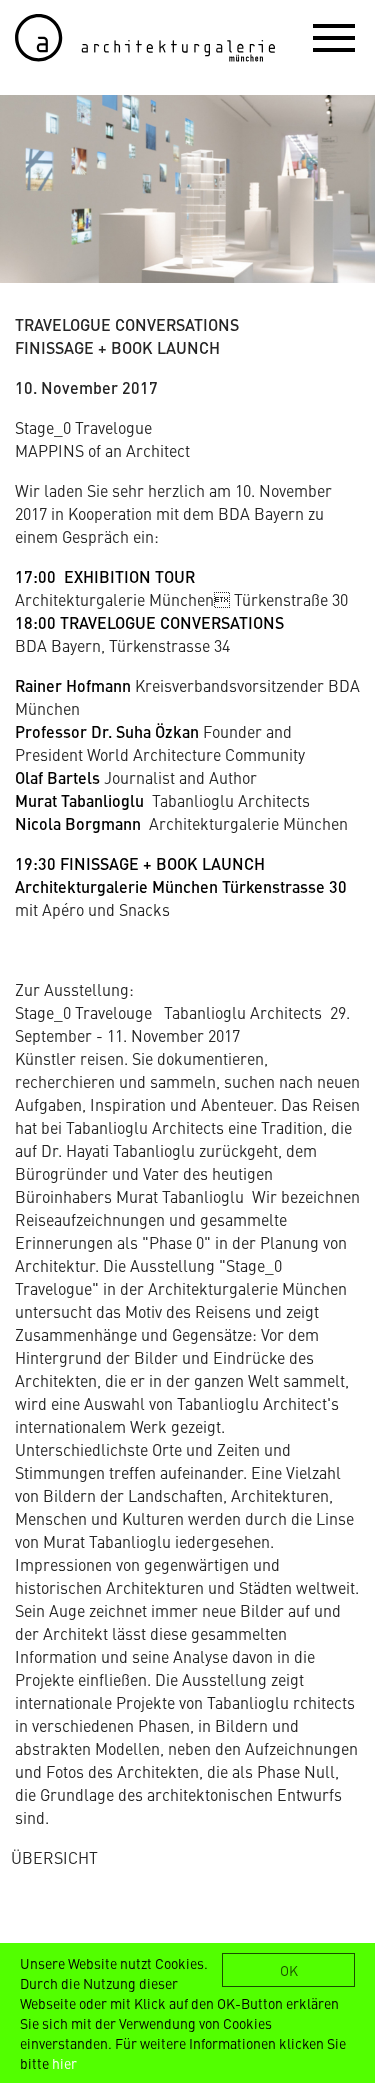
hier (64, 2063)
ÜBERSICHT (54, 1857)
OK (289, 1970)
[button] (334, 37)
